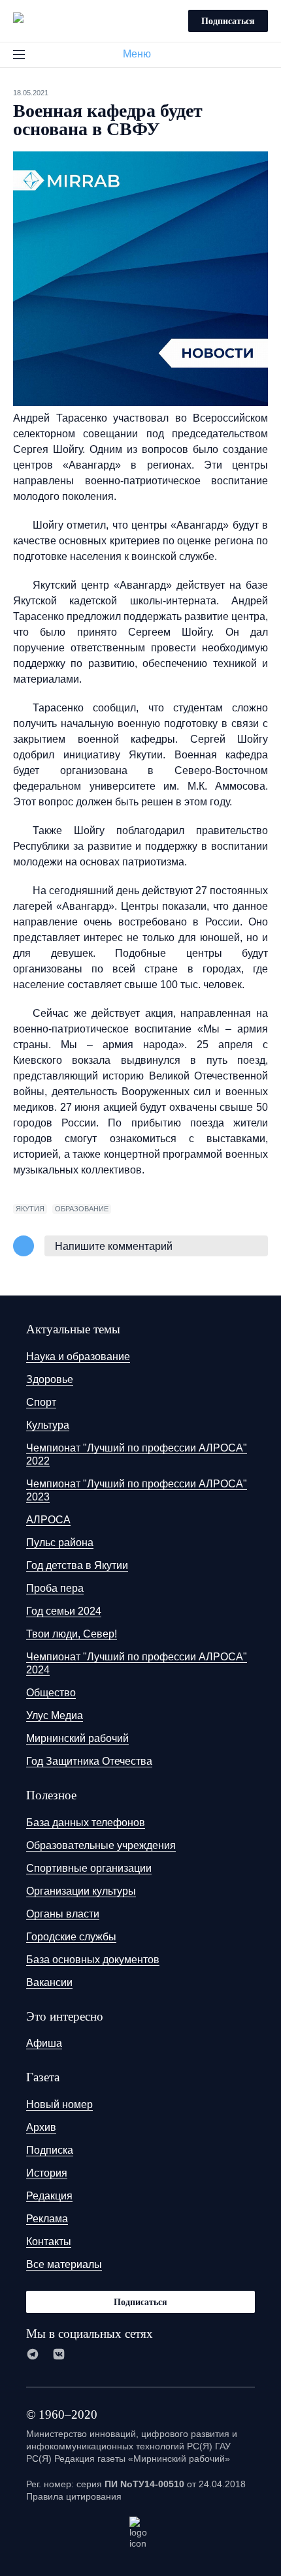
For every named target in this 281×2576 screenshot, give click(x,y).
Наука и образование (78, 1357)
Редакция (49, 2196)
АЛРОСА (48, 1520)
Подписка (50, 2150)
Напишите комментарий (114, 1246)
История (47, 2173)
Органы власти (63, 1914)
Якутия (30, 1209)
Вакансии (49, 1982)
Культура (48, 1425)
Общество (51, 1693)
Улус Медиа (55, 1715)
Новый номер (59, 2104)
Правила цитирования (74, 2496)
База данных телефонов (86, 1823)
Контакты (49, 2242)
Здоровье (50, 1379)
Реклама (47, 2219)
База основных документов (93, 1960)
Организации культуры (81, 1891)
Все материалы (64, 2264)
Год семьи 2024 (64, 1611)
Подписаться (228, 21)
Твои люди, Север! (72, 1634)
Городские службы (71, 1937)
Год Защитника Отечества (89, 1761)
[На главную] (18, 19)
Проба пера (55, 1588)
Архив (41, 2127)
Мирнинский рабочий (77, 1738)
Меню (137, 54)
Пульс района (60, 1543)
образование (82, 1209)
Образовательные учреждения (101, 1845)
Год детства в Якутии (77, 1565)
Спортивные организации (89, 1868)
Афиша (44, 2043)
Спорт (41, 1402)
